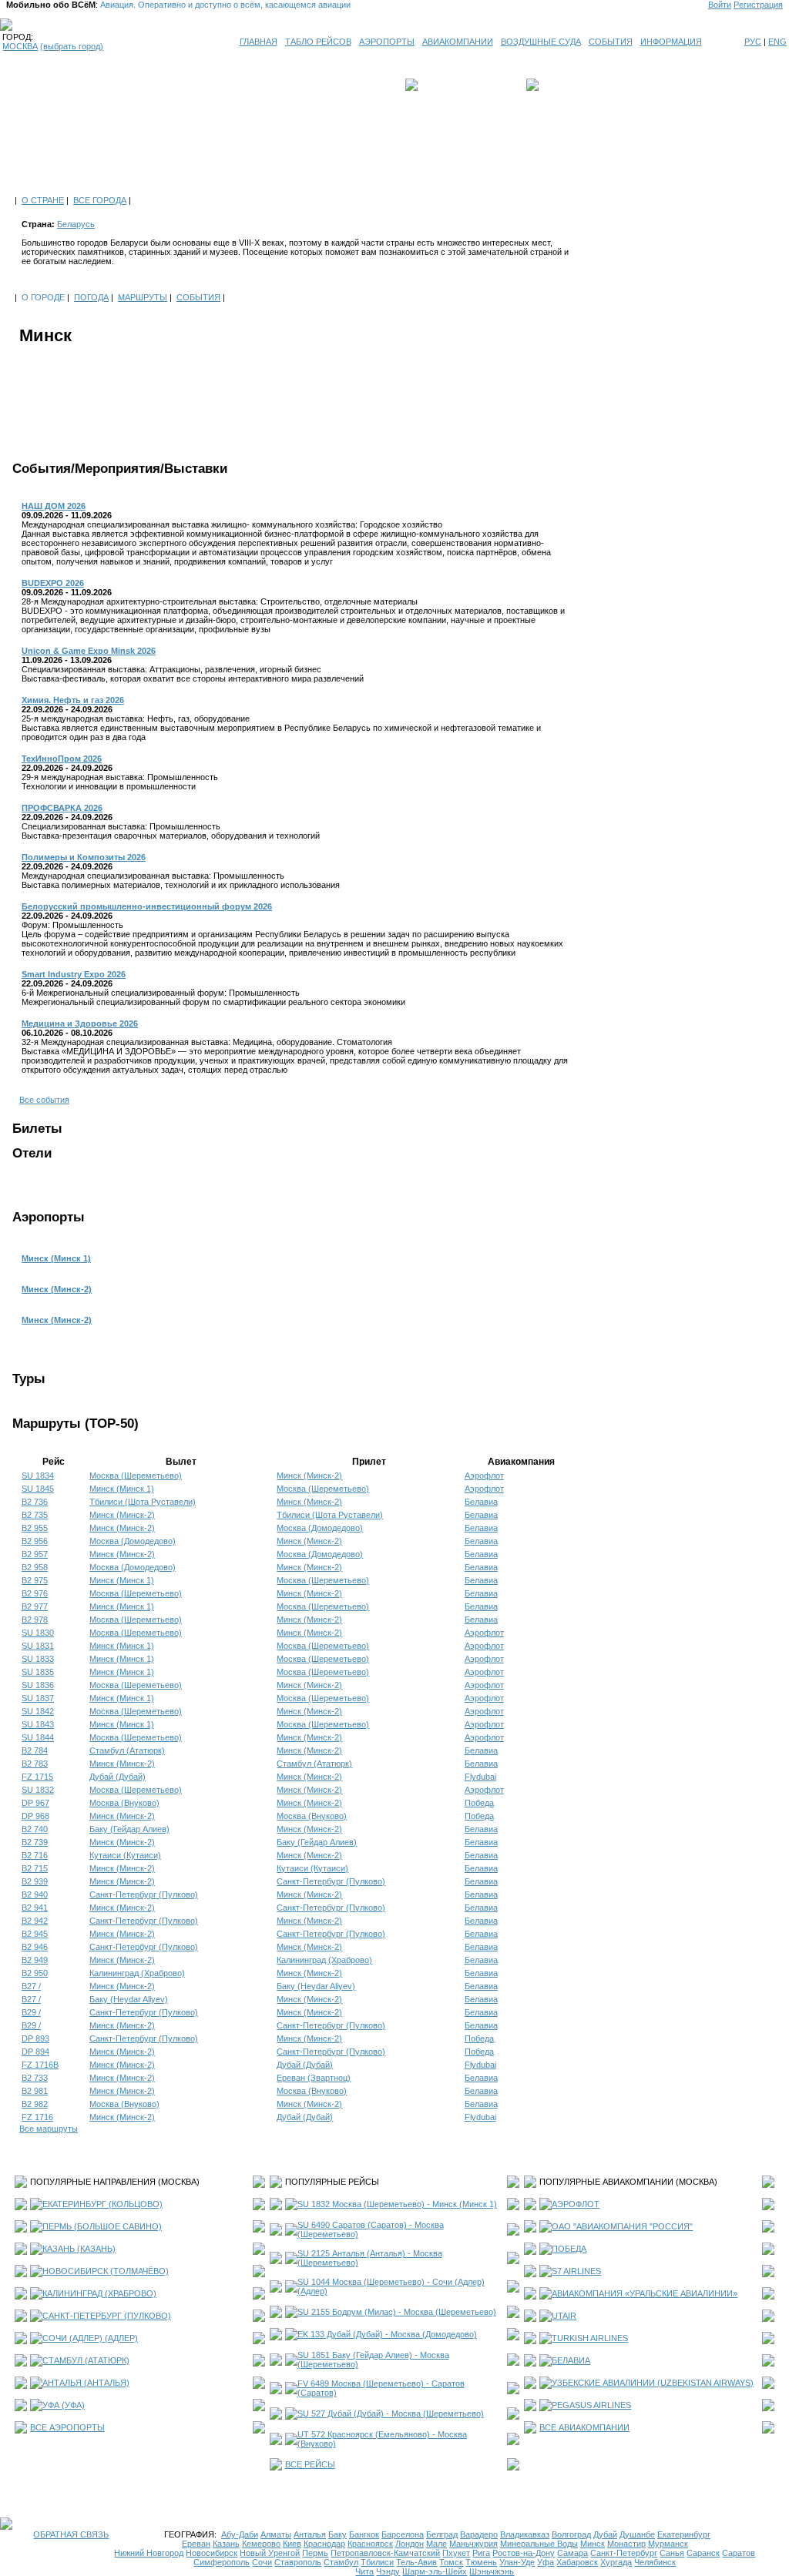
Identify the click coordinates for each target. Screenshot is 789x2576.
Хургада (616, 2562)
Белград (442, 2534)
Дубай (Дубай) (118, 1777)
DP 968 (35, 1816)
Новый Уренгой (270, 2553)
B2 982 (35, 2104)
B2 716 (35, 1855)
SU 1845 (38, 1489)
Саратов (739, 2553)
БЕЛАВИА (571, 2360)
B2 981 (35, 2091)
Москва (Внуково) (124, 1803)
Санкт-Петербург (624, 2553)
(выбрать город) (72, 46)
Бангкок (364, 2534)
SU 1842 (38, 1711)
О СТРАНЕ (43, 200)
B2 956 (35, 1541)
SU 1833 (38, 1659)
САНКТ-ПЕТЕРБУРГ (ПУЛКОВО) (107, 2316)
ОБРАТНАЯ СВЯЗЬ (71, 2534)
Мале (436, 2544)
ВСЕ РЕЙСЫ (310, 2464)
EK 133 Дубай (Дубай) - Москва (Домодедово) (387, 2334)
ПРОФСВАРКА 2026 (62, 808)
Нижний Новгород (149, 2553)
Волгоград (571, 2534)
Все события (44, 1100)
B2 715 (35, 1868)
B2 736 (35, 1502)
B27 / (31, 1986)
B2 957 (35, 1554)
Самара (572, 2553)
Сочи (262, 2562)
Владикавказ (525, 2534)
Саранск (703, 2553)
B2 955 (35, 1528)
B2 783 (35, 1764)
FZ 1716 (37, 2117)
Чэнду (388, 2571)
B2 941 (35, 1908)
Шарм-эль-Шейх (435, 2571)
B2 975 (35, 1580)
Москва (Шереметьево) (136, 1476)
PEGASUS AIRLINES (591, 2405)
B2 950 (35, 1973)
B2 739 (35, 1842)
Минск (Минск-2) (57, 1289)
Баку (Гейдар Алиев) (129, 1829)
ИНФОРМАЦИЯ (671, 42)
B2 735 (35, 1515)
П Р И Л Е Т (565, 85)
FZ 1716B (40, 2065)
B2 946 (35, 1947)
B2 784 (35, 1750)
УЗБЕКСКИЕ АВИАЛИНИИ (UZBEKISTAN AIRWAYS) (653, 2383)
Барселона (403, 2534)
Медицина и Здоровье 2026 (80, 1023)
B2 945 (35, 1934)
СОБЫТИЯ (611, 42)
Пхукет (456, 2553)
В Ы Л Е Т (442, 85)
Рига (481, 2553)
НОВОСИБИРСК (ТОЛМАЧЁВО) (106, 2271)
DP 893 (35, 2038)
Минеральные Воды (539, 2544)
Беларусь (76, 224)
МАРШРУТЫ (143, 297)
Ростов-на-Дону (524, 2553)
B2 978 (35, 1620)
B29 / (31, 2012)
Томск (451, 2562)
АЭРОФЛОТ (576, 2204)
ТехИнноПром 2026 (62, 759)
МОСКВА (20, 46)
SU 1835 (38, 1672)
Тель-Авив (416, 2562)
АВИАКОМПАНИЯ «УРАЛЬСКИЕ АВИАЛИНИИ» (645, 2293)
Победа (479, 1803)
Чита (364, 2571)
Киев (292, 2544)
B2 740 (35, 1829)
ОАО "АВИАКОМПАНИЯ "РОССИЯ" (622, 2226)
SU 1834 (38, 1476)
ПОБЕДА (569, 2249)
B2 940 (35, 1894)
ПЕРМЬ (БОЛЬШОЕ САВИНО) (102, 2226)
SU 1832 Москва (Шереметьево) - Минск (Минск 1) (397, 2204)
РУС (753, 42)
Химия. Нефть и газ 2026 (73, 700)
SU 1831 (38, 1646)
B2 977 (35, 1606)
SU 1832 (38, 1790)
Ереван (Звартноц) (314, 2078)
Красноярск (370, 2544)
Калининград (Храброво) (324, 1960)
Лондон (410, 2544)
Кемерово (261, 2544)
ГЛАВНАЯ (259, 42)
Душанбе (637, 2534)
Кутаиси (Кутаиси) (125, 1855)
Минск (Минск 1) (56, 1258)
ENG (777, 42)
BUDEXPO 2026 (53, 583)
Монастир (626, 2544)
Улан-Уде (517, 2562)
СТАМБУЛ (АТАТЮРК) (86, 2360)
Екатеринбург (684, 2534)
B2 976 (35, 1593)
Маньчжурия (473, 2544)
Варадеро (479, 2534)
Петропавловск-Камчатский (385, 2553)
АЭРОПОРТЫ (387, 42)
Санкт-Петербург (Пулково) (331, 1881)
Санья (672, 2553)
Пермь (315, 2553)
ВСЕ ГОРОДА (100, 200)
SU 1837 (38, 1698)
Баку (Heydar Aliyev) (316, 1986)
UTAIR (564, 2316)
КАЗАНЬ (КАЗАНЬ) (79, 2249)
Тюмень (481, 2562)
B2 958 (35, 1567)
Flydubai (480, 1777)
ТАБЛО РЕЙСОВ (318, 42)
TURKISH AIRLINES (590, 2338)
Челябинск (655, 2562)
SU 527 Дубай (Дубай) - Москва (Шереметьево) (391, 2414)
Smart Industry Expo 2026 (74, 974)
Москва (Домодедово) (320, 1528)
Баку (337, 2534)
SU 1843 (38, 1724)
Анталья (310, 2534)
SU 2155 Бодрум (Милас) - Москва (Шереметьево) (397, 2312)
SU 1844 (38, 1737)
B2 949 (35, 1960)
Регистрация (758, 5)
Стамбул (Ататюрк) (127, 1750)
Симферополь (222, 2562)
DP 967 (35, 1803)
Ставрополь (298, 2562)
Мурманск (668, 2544)
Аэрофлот (484, 1476)
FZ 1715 (37, 1777)
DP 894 (35, 2052)
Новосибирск (212, 2553)
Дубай (605, 2534)
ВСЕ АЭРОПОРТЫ (67, 2427)
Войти (720, 5)
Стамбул (341, 2562)
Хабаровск (577, 2562)
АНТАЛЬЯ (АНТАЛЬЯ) (86, 2383)
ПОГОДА (91, 297)
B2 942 (35, 1921)
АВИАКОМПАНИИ (458, 42)
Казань (226, 2544)
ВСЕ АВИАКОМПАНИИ (584, 2427)
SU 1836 (38, 1685)
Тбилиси (377, 2562)
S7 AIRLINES (576, 2271)
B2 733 (35, 2078)
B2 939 (35, 1881)
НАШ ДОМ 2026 (54, 506)
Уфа (546, 2562)
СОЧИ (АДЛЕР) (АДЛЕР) (90, 2338)
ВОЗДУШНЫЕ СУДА (541, 42)
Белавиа (481, 1502)
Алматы (276, 2534)
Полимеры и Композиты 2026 (84, 857)
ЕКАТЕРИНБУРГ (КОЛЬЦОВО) (102, 2204)
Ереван (196, 2544)
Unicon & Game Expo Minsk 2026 (89, 651)
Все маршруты (49, 2129)
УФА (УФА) (64, 2405)
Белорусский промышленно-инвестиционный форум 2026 (147, 906)
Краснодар (324, 2544)
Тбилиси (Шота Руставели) (143, 1502)
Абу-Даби (240, 2534)
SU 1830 (38, 1633)
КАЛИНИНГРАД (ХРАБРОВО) (99, 2293)
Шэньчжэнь (492, 2571)
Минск (593, 2544)
